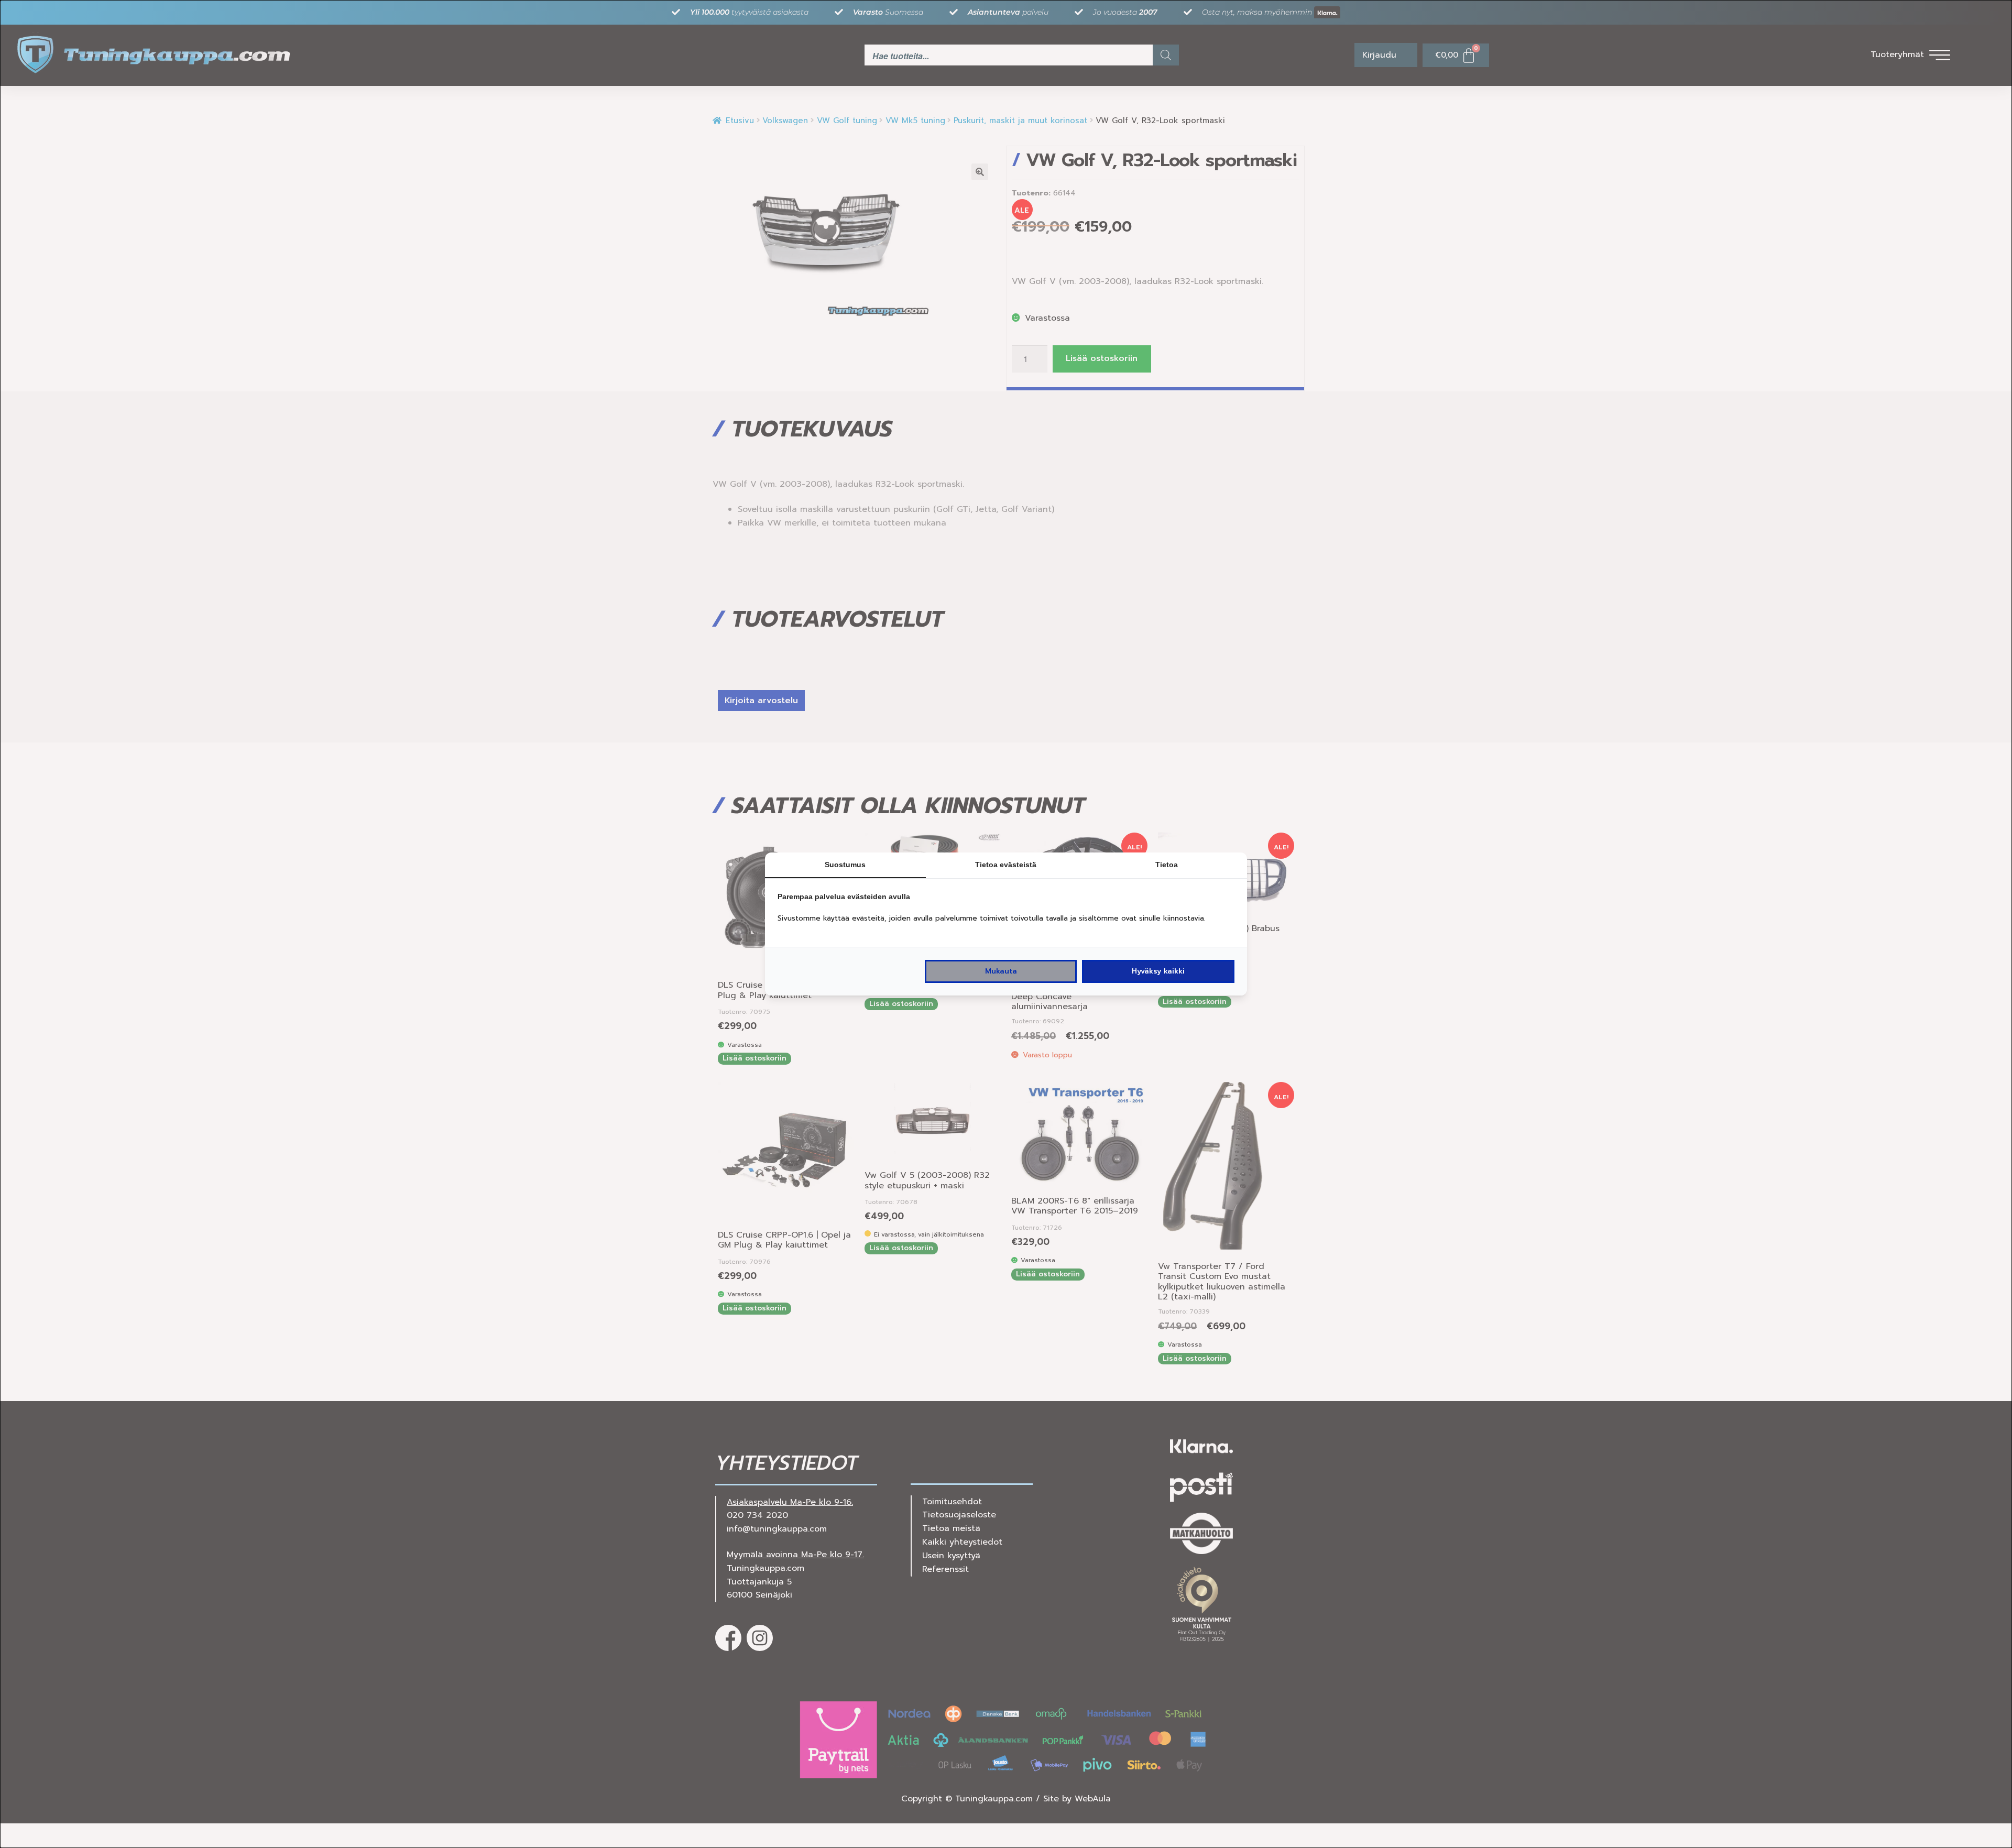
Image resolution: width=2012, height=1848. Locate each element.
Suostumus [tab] (845, 865)
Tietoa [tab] (1167, 865)
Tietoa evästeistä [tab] (1006, 865)
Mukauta (1001, 971)
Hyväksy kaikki (1158, 971)
